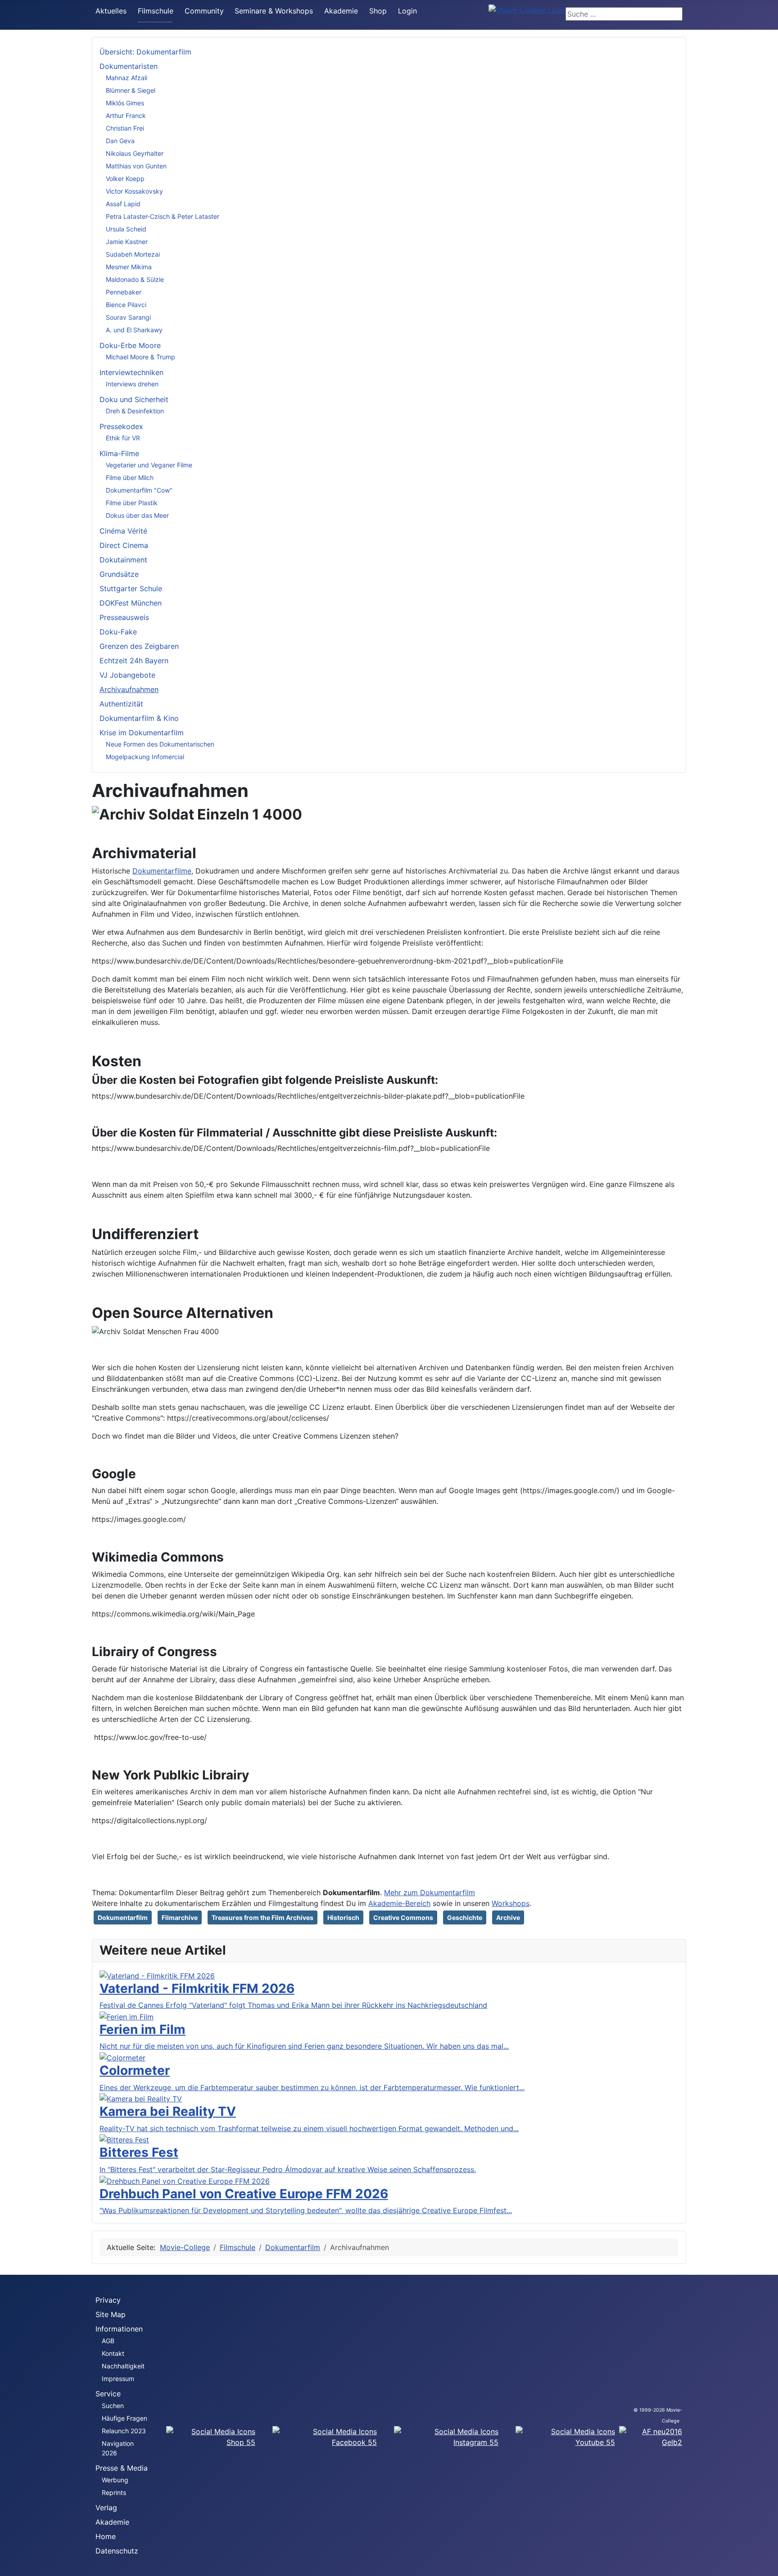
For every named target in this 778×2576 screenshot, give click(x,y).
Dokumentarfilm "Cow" (139, 490)
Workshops (511, 1903)
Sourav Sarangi (128, 317)
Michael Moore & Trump (140, 357)
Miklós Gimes (125, 103)
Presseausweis (124, 617)
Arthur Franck (126, 115)
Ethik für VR (123, 438)
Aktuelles (111, 11)
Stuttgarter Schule (131, 589)
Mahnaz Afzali (127, 78)
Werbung (115, 2480)
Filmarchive (180, 1917)
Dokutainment (123, 560)
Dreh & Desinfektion (135, 411)
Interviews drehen (132, 384)
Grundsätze (119, 574)
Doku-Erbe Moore (130, 345)
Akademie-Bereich (399, 1903)
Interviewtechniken (131, 372)
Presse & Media (122, 2468)
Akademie (341, 11)
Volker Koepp (125, 179)
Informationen (119, 2329)
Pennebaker (124, 292)
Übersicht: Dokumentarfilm (145, 52)
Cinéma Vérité (123, 531)
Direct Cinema (124, 545)
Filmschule (156, 11)
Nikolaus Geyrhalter (135, 153)
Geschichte (465, 1917)
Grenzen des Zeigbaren (139, 646)
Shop (378, 11)
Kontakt (113, 2353)
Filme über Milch (130, 478)
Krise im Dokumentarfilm (142, 733)
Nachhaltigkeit (123, 2366)
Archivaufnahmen (129, 689)
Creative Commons (403, 1917)
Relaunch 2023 (124, 2431)
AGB (108, 2341)
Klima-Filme (119, 453)
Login (407, 11)
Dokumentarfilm (123, 1917)
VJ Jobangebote (127, 675)
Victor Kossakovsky (134, 191)
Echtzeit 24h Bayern (134, 661)
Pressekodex (121, 426)
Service (108, 2394)
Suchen (113, 2406)
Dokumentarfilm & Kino (139, 718)
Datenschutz (117, 2551)
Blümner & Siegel (131, 90)
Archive (508, 1917)
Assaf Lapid (123, 204)
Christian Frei (125, 128)
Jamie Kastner (127, 242)
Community (204, 11)
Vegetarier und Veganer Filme (149, 465)
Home (106, 2536)
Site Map (111, 2314)
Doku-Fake (118, 632)
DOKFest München (131, 603)
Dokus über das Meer (137, 515)
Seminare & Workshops (274, 11)
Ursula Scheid (126, 229)
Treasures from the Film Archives (262, 1917)
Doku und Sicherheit (134, 399)
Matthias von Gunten (136, 166)
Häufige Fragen (124, 2418)
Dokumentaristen (129, 66)
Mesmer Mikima (129, 267)
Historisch (343, 1917)
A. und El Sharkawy (134, 330)
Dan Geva (120, 141)
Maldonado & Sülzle (135, 279)
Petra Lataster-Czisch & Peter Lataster (163, 216)
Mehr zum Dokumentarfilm (430, 1892)
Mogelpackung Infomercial (145, 757)
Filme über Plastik (132, 503)
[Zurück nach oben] (767, 2565)
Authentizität (121, 704)
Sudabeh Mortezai (133, 254)
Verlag (106, 2508)
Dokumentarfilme (162, 871)
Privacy (108, 2300)
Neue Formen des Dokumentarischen (160, 744)
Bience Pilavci (126, 305)
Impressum (118, 2379)
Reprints (114, 2492)
